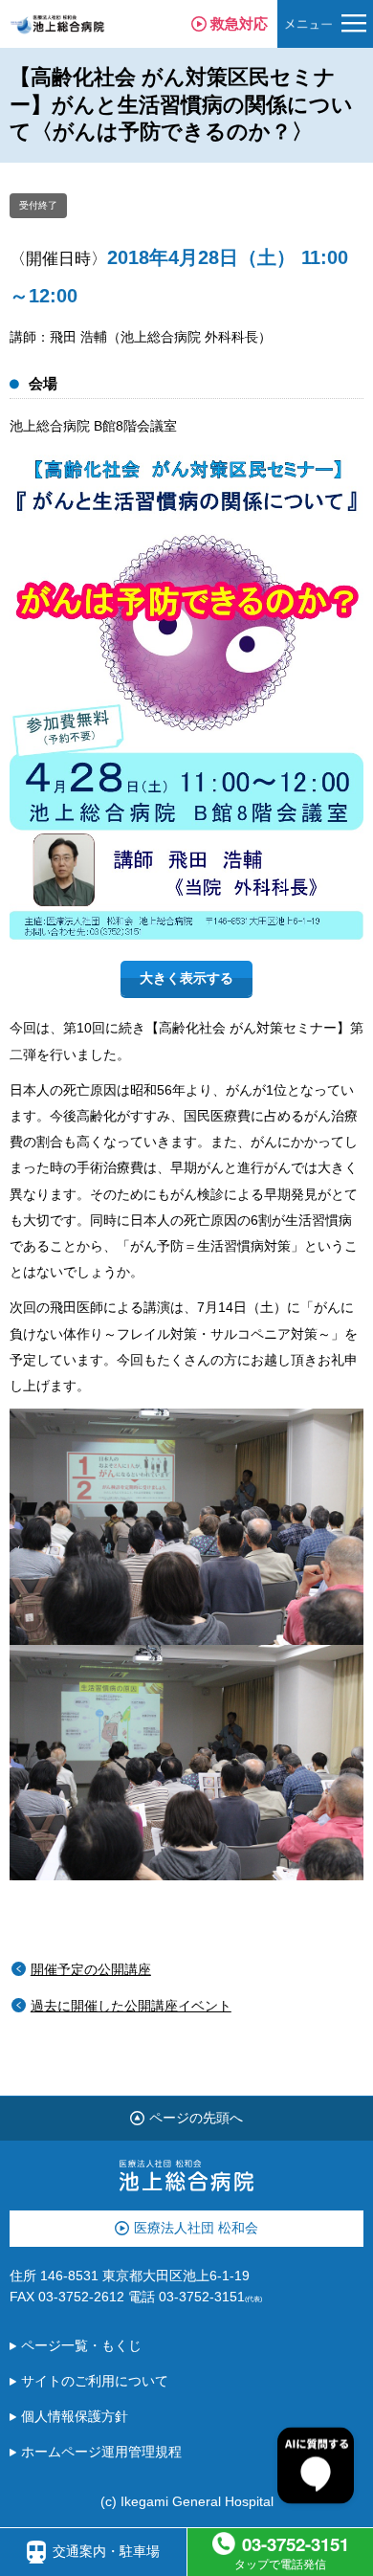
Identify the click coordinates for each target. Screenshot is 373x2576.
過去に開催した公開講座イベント (131, 2006)
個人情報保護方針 (75, 2417)
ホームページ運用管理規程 (101, 2452)
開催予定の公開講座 (91, 1970)
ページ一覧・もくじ (81, 2346)
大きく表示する (186, 978)
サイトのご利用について (95, 2381)
